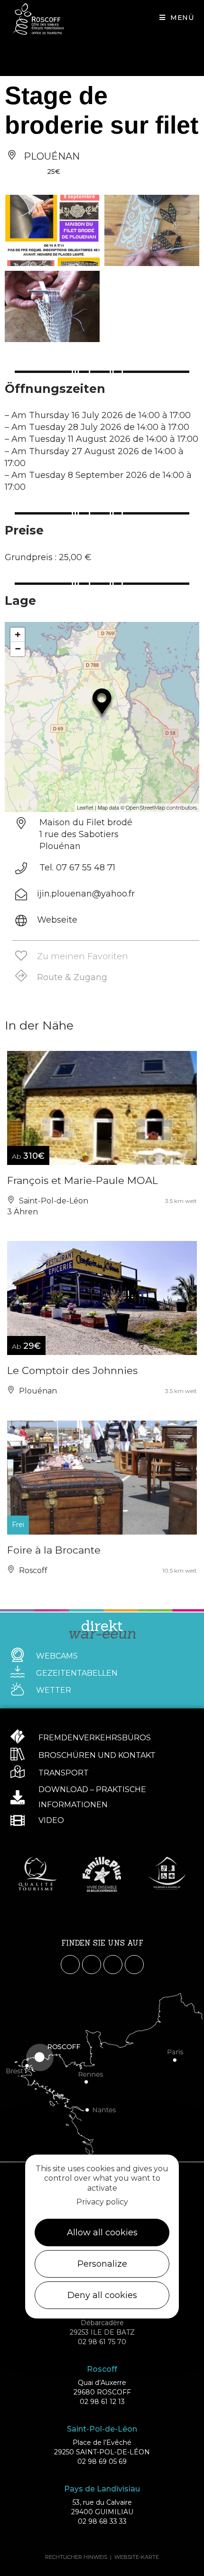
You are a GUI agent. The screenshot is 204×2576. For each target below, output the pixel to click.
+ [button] (18, 634)
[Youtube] (113, 1965)
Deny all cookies (102, 2295)
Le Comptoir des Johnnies (72, 1370)
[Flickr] (134, 1965)
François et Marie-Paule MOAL (83, 1180)
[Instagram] (92, 1965)
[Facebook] (70, 1965)
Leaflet (85, 808)
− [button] (18, 649)
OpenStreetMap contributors (161, 808)
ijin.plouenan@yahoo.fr (86, 894)
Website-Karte (137, 2557)
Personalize (102, 2264)
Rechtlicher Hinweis (76, 2557)
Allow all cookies (102, 2233)
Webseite (57, 920)
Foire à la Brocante (54, 1550)
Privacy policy (102, 2202)
